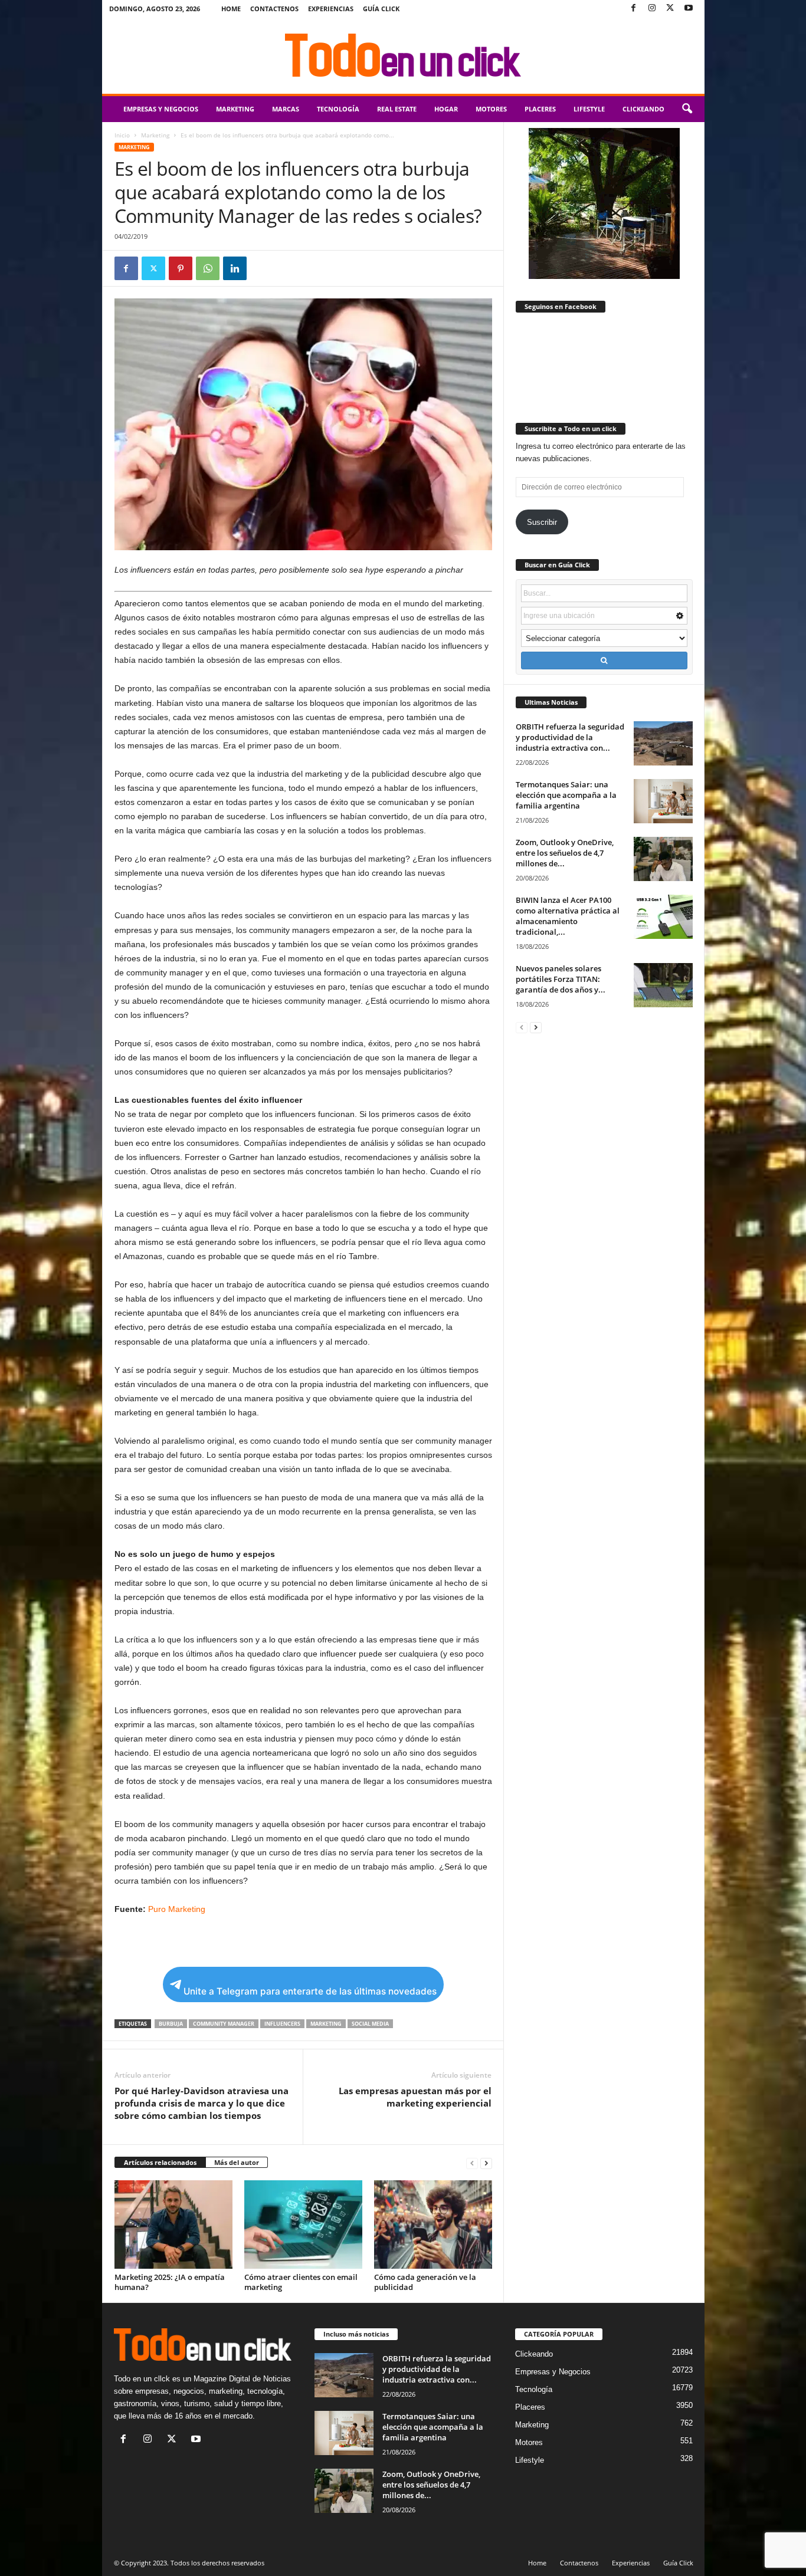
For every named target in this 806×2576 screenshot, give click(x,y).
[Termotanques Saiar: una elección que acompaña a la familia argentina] (663, 801)
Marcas (286, 109)
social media (370, 2024)
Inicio (122, 135)
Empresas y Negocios (161, 109)
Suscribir (542, 522)
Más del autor (237, 2162)
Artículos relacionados (160, 2162)
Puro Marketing (177, 1909)
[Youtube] (689, 9)
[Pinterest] (181, 268)
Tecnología (338, 109)
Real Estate (397, 109)
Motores (491, 109)
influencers (282, 2024)
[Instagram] (652, 9)
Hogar (446, 109)
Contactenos (274, 9)
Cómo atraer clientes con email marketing (301, 2282)
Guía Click (381, 9)
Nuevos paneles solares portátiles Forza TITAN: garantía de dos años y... (561, 979)
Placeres (540, 109)
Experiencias (331, 9)
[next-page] (486, 2163)
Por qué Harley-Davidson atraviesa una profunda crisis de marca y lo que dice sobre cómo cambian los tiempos (201, 2103)
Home (231, 9)
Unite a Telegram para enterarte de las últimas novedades (310, 1991)
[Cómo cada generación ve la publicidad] (433, 2225)
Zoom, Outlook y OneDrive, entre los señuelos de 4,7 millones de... (565, 853)
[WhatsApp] (208, 268)
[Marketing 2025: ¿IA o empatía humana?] (173, 2225)
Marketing (235, 109)
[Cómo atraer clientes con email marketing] (303, 2225)
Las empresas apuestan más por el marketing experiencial (415, 2097)
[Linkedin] (235, 268)
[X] (670, 9)
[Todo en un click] (403, 55)
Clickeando (643, 109)
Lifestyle (589, 109)
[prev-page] (472, 2163)
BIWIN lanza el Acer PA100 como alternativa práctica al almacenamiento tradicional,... (568, 916)
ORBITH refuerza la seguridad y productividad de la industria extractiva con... (570, 737)
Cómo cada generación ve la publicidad (425, 2282)
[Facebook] (634, 9)
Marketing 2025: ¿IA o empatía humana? (170, 2282)
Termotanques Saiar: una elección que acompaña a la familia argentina (566, 795)
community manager (224, 2024)
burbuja (171, 2024)
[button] (687, 109)
